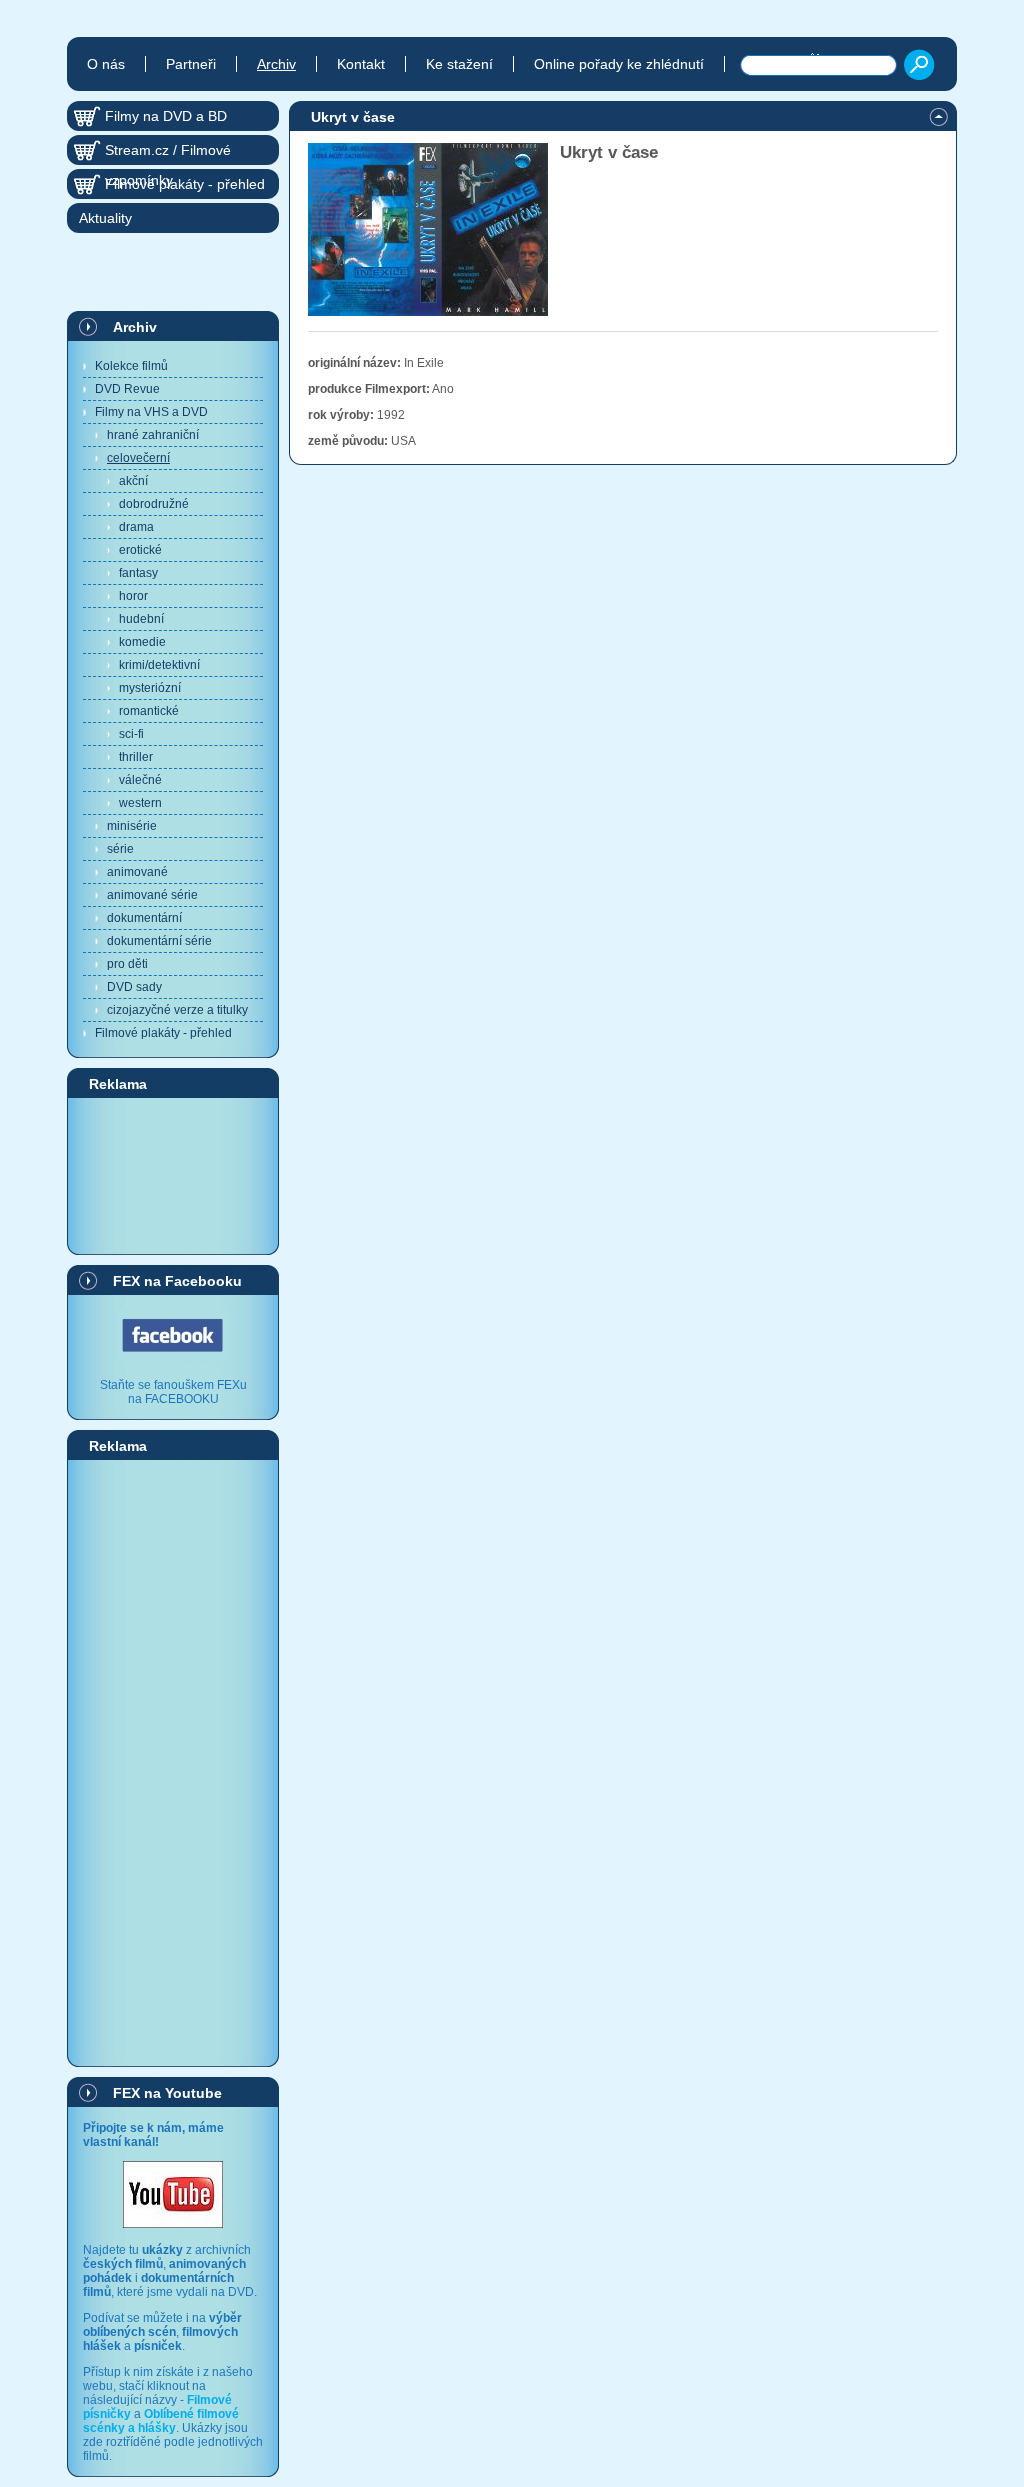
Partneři (191, 64)
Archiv (135, 327)
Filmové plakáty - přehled (163, 1033)
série (120, 849)
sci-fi (131, 734)
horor (133, 596)
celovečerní (138, 458)
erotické (140, 550)
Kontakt (361, 64)
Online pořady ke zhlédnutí (619, 64)
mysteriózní (150, 688)
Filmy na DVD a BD (166, 116)
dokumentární (144, 918)
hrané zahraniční (153, 435)
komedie (142, 642)
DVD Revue (127, 389)
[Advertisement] (173, 1175)
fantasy (138, 573)
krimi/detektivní (159, 665)
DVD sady (134, 987)
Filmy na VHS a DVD (151, 412)
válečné (140, 780)
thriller (136, 757)
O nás (106, 64)
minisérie (132, 826)
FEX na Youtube (167, 2093)
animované (137, 872)
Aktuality (105, 218)
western (140, 803)
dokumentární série (159, 941)
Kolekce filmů (131, 366)
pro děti (127, 964)
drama (136, 527)
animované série (152, 895)
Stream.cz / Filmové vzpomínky (168, 153)
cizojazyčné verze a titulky (177, 1010)
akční (133, 481)
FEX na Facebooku (177, 1281)
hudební (141, 619)
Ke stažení (459, 64)
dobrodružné (154, 504)
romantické (149, 711)
